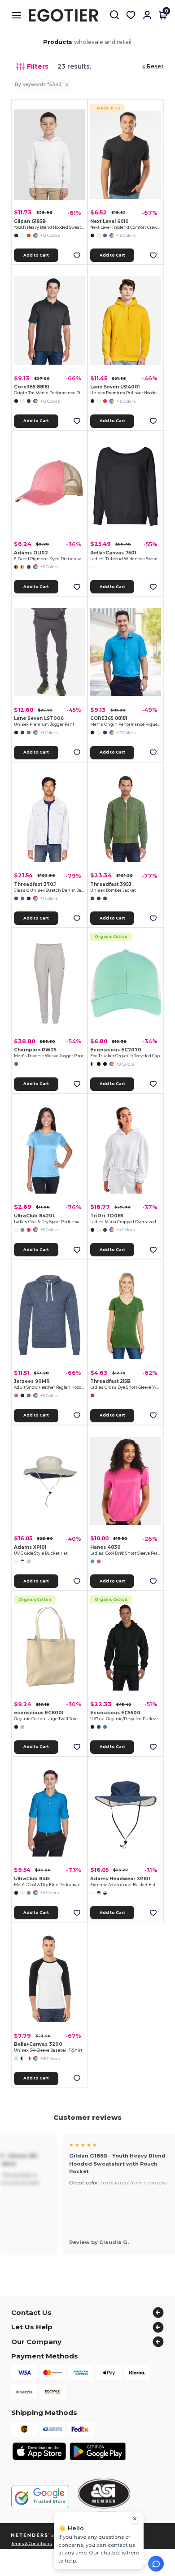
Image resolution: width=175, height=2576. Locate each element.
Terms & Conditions (32, 2544)
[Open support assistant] (156, 2564)
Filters (38, 66)
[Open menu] (20, 15)
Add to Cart (36, 255)
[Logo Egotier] (67, 15)
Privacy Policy (71, 2544)
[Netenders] (31, 2535)
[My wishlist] (131, 15)
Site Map (133, 2544)
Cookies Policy (104, 2544)
